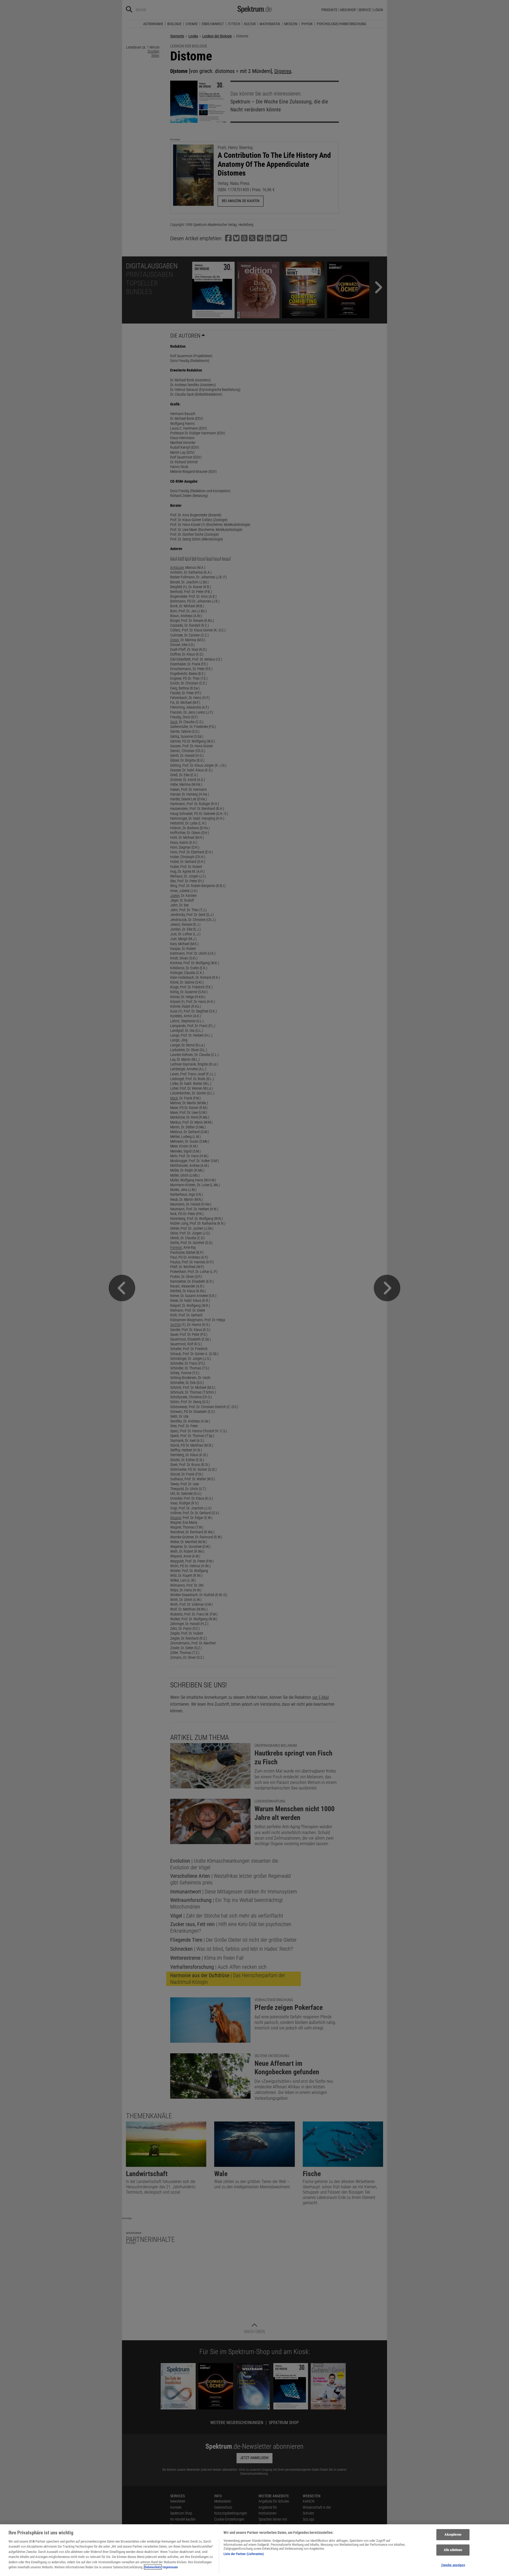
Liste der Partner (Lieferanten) (244, 2554)
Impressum (170, 2567)
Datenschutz (153, 2567)
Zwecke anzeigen (453, 2565)
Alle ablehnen (453, 2550)
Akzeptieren (453, 2535)
